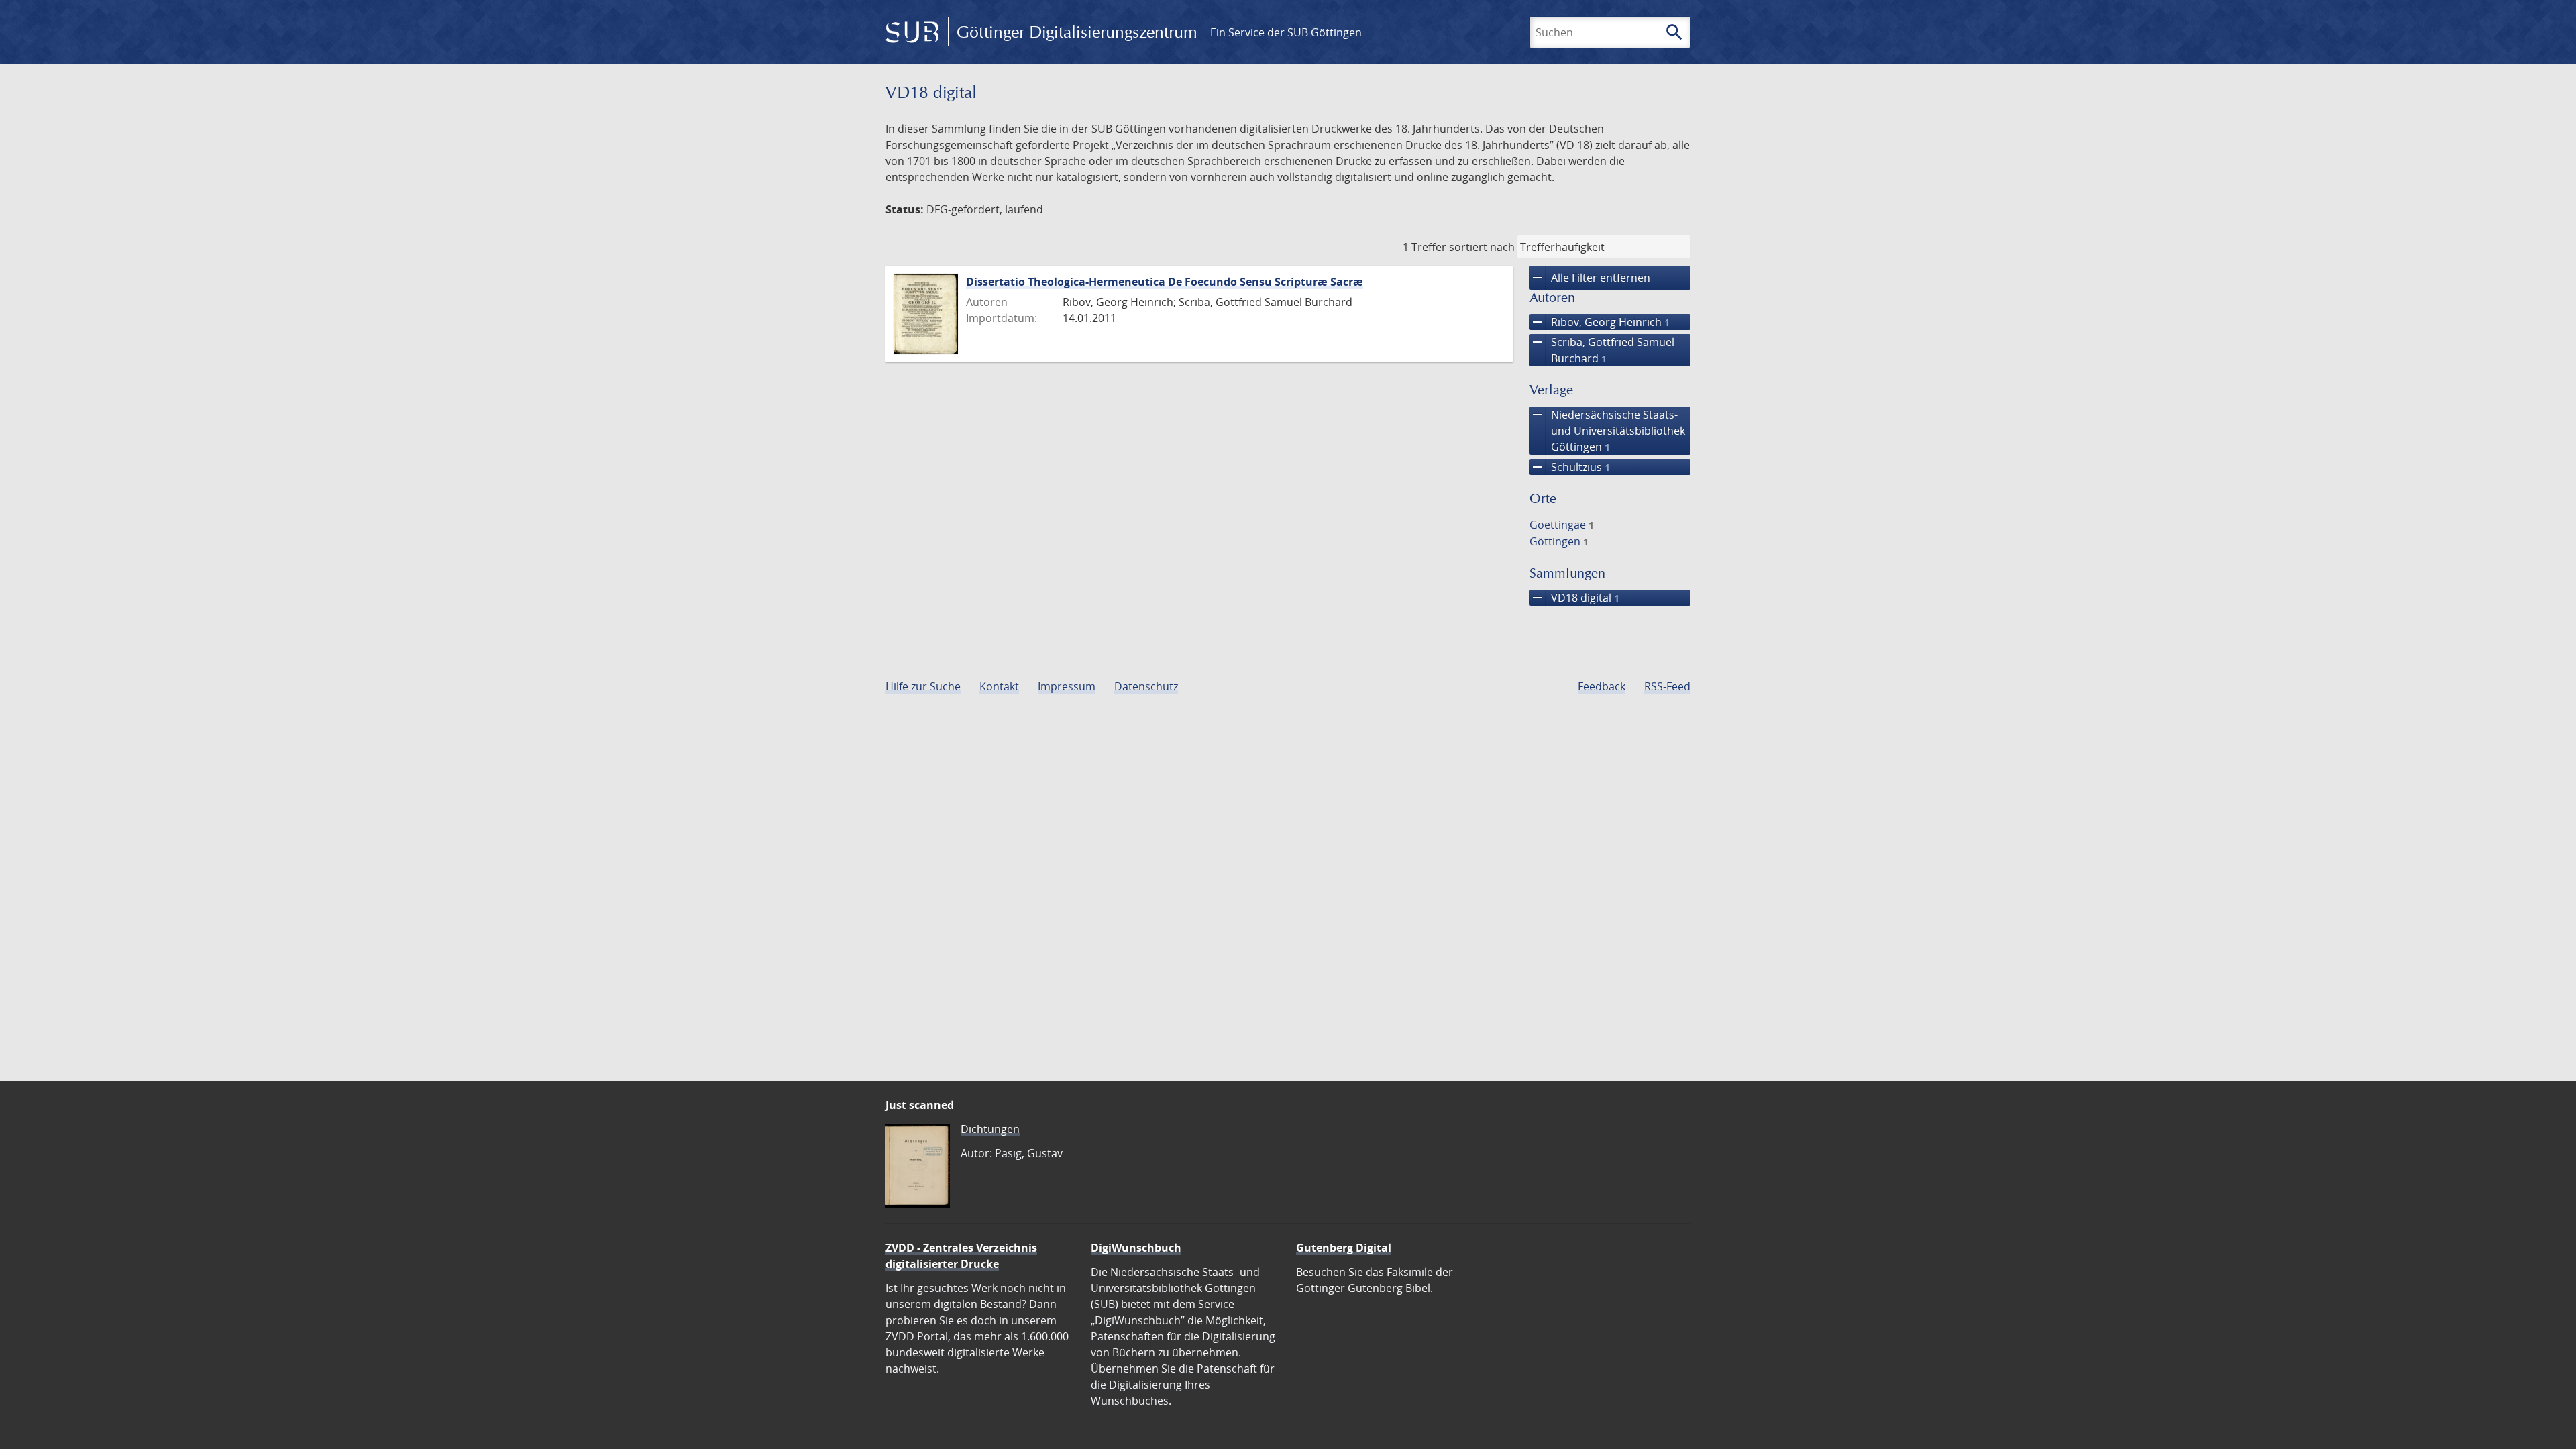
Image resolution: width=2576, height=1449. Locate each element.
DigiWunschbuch (1136, 1248)
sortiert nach (1482, 247)
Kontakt (999, 686)
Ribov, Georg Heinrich (1600, 322)
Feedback (1602, 686)
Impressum (1067, 686)
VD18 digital (1574, 598)
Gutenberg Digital (1344, 1248)
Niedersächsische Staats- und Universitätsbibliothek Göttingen (1607, 430)
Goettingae (1562, 525)
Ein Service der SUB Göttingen (1286, 32)
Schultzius (1570, 467)
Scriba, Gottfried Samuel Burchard (1602, 350)
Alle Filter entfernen (1590, 278)
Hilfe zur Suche (923, 686)
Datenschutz (1146, 686)
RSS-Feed (1667, 686)
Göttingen (1559, 541)
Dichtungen (990, 1129)
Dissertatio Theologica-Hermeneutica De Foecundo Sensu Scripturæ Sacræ (1165, 282)
